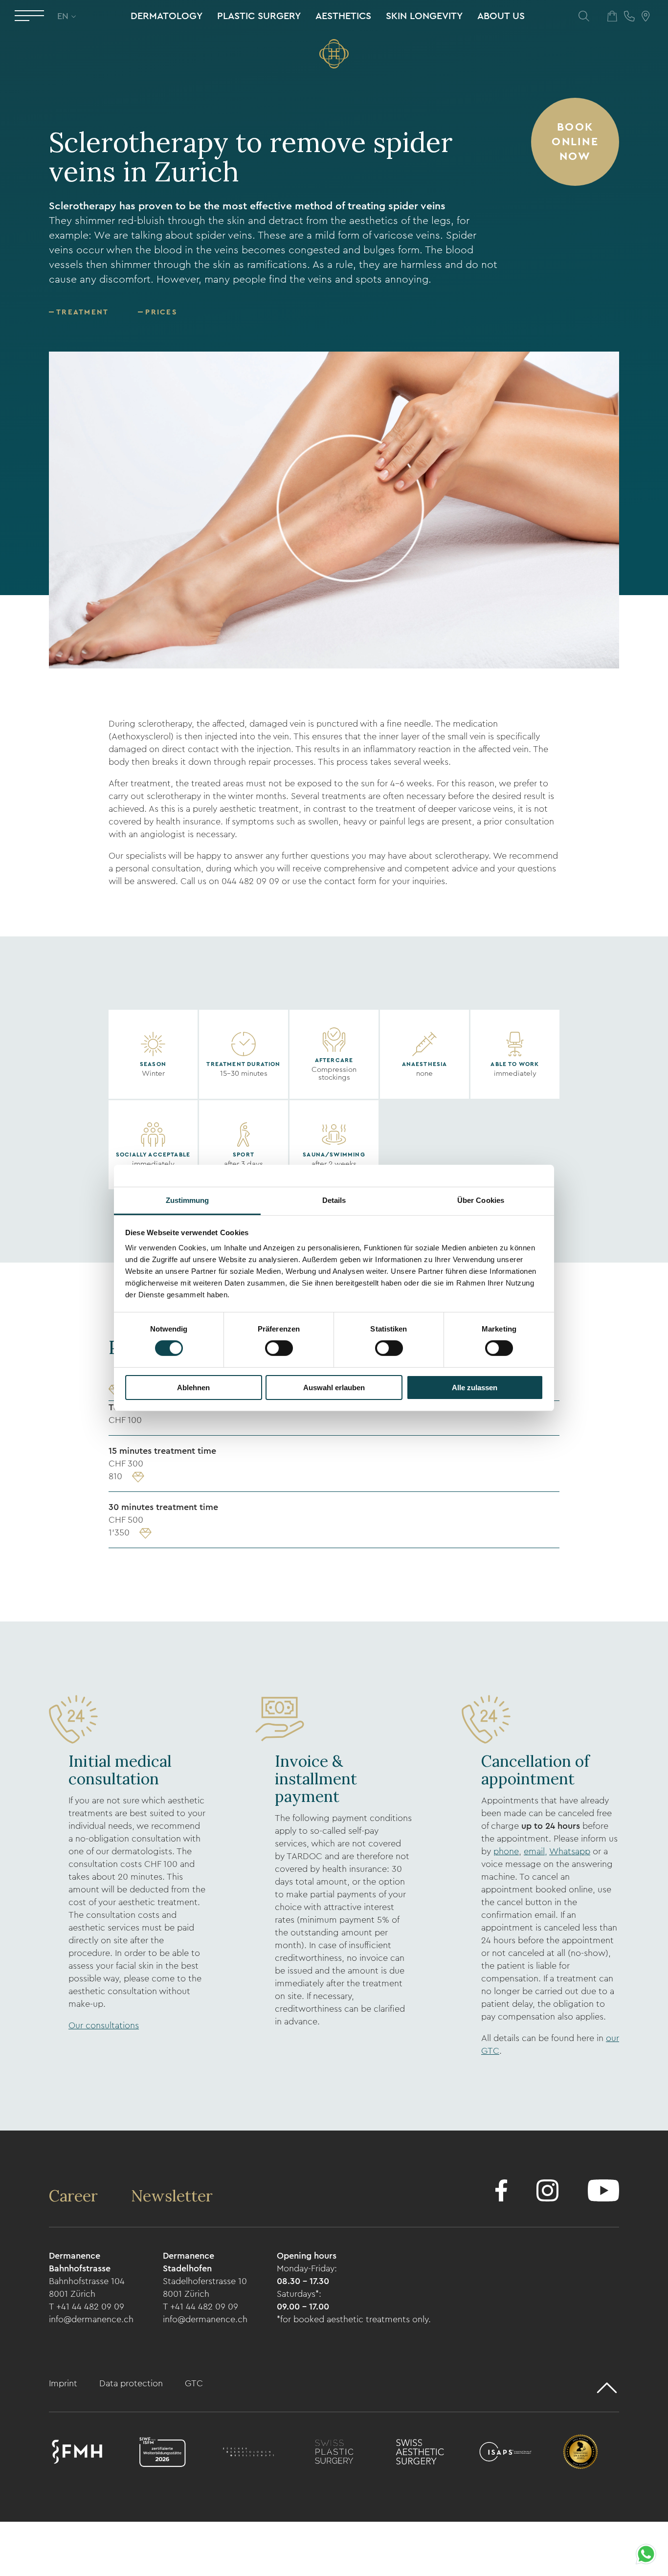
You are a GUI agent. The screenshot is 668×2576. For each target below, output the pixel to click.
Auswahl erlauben (334, 1388)
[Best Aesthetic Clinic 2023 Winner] (580, 2454)
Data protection (132, 2383)
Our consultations (104, 2025)
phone (506, 1851)
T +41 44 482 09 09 (87, 2307)
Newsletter (172, 2196)
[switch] (279, 1348)
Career (75, 2196)
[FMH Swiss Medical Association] (77, 2454)
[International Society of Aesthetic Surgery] (505, 2454)
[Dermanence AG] (334, 54)
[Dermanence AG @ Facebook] (501, 2192)
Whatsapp (570, 1851)
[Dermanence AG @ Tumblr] (603, 2192)
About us (501, 16)
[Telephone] (629, 16)
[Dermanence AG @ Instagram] (547, 2192)
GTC (194, 2383)
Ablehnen (193, 1388)
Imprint (64, 2383)
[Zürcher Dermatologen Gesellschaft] (248, 2454)
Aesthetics (343, 16)
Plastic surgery (259, 16)
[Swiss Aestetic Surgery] (420, 2454)
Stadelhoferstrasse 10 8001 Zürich (205, 2287)
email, (535, 1851)
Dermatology (167, 16)
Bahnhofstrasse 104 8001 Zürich (87, 2287)
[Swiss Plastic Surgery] (334, 2454)
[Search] (584, 16)
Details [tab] (334, 1200)
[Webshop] (612, 16)
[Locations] (646, 16)
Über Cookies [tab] (481, 1200)
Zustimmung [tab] (188, 1200)
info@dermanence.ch (91, 2319)
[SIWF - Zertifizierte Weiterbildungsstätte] (163, 2454)
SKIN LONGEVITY (424, 16)
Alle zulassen (475, 1388)
